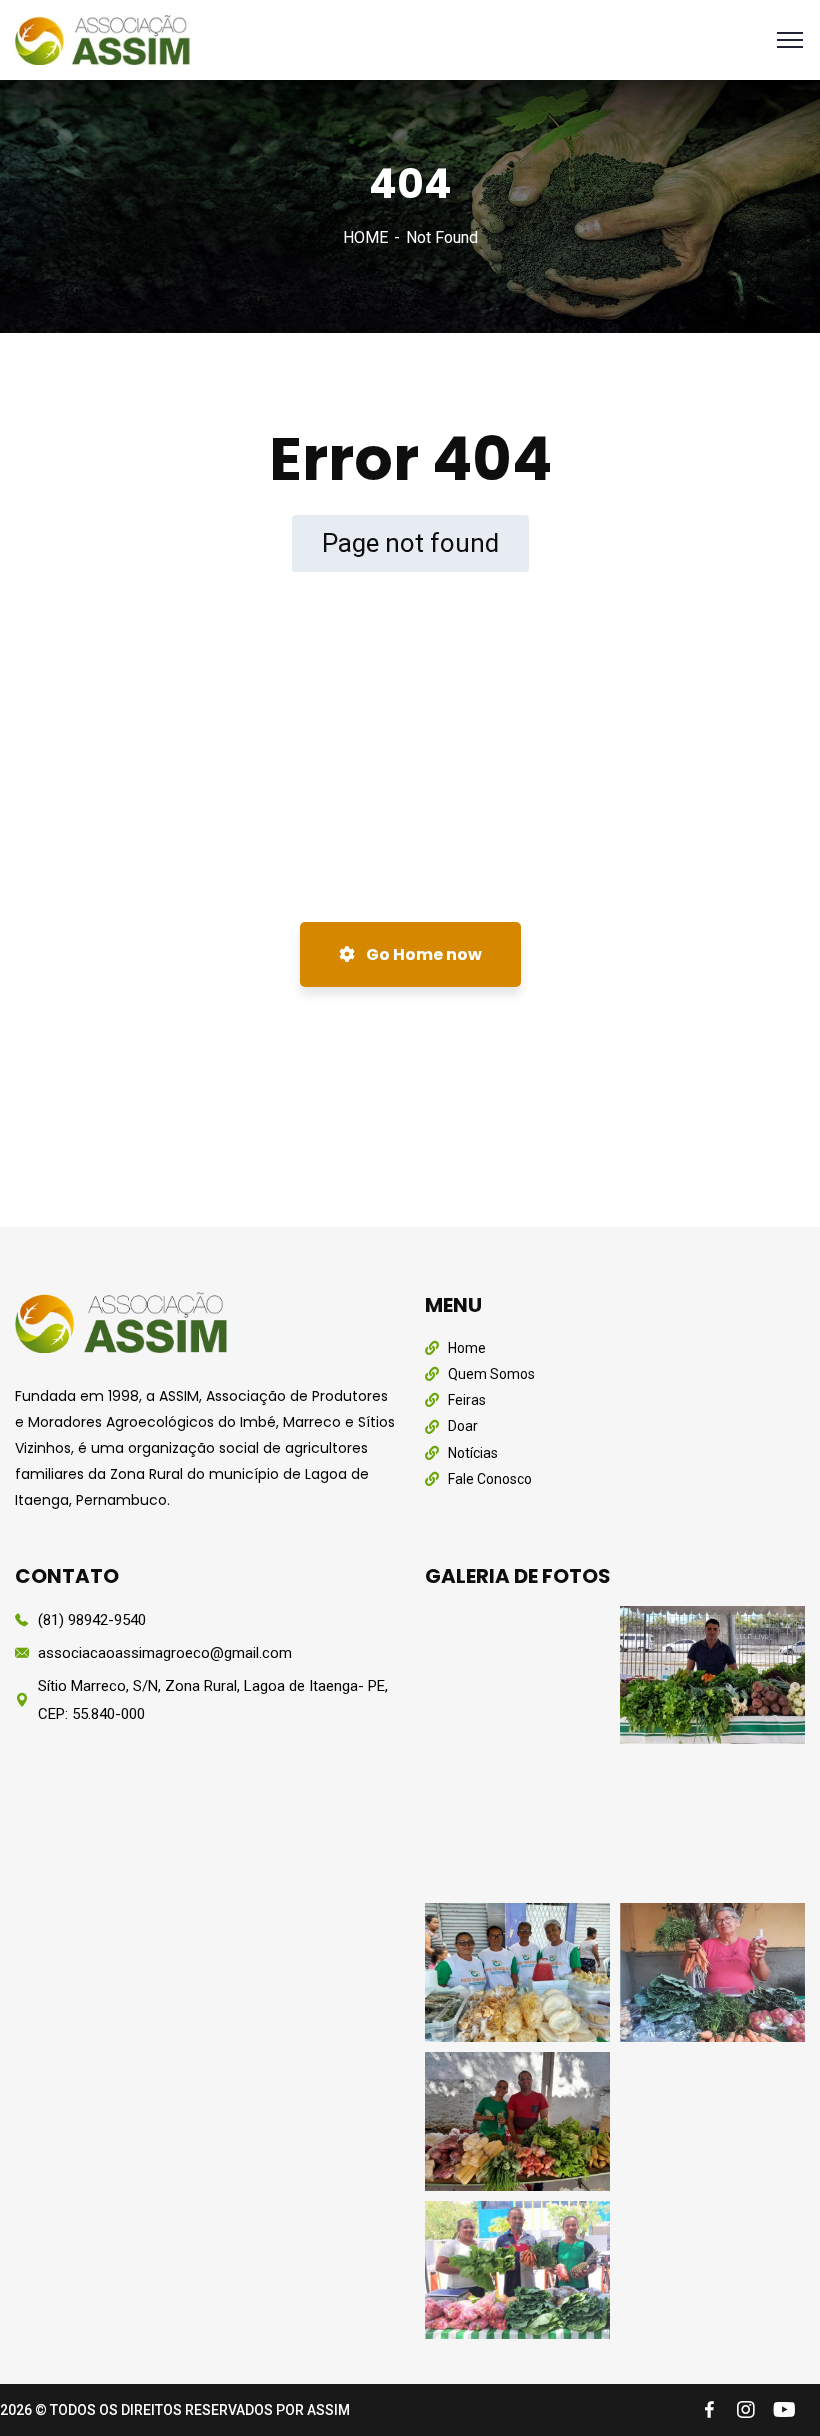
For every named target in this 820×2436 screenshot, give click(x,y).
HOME (365, 237)
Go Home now (422, 954)
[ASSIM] (106, 38)
